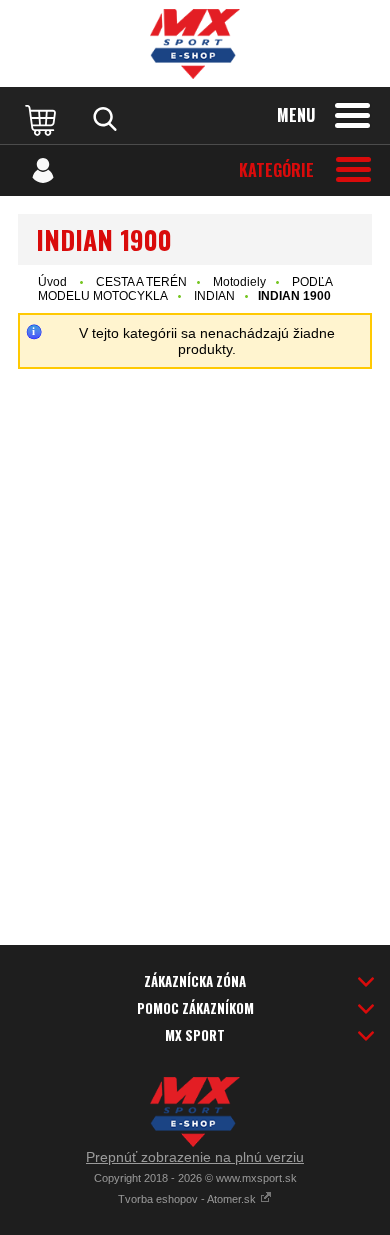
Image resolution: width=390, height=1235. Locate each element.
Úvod (52, 282)
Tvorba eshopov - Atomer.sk (188, 1199)
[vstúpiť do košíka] (43, 119)
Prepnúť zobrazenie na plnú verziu (195, 1157)
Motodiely (239, 282)
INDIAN (214, 296)
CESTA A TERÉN (141, 282)
